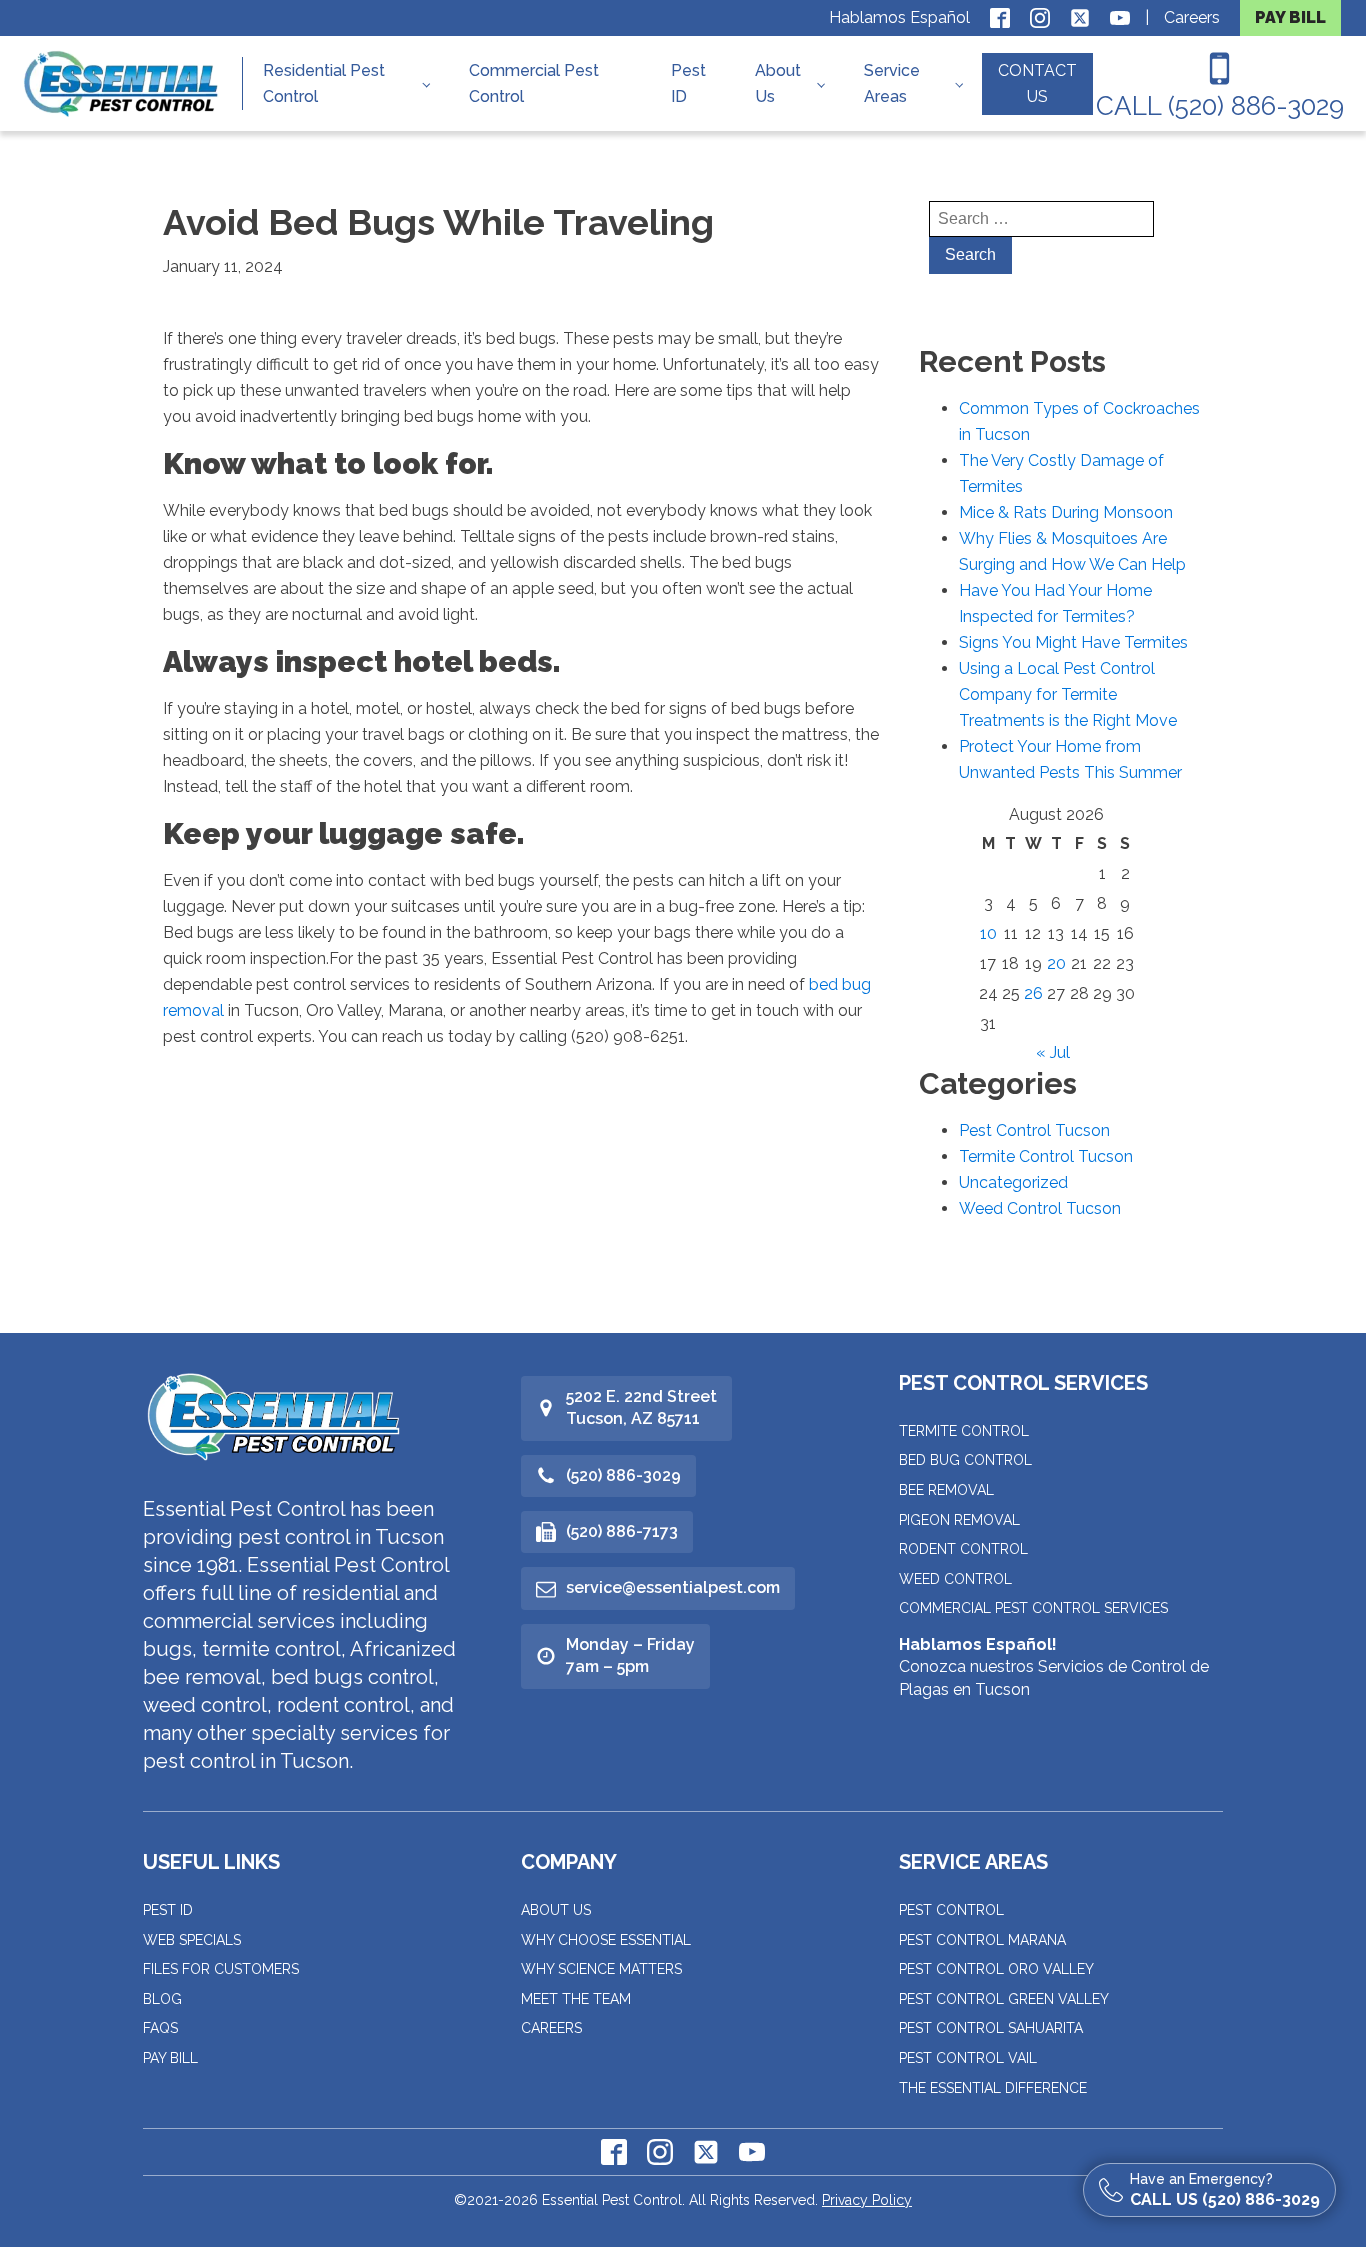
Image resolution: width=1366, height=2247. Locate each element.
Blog (162, 1999)
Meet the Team (576, 1999)
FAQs (160, 2028)
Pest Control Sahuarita (991, 2028)
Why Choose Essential (606, 1940)
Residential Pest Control (324, 83)
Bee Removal (946, 1490)
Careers (1192, 17)
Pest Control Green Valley (1004, 1999)
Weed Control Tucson (1040, 1208)
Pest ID (688, 83)
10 (988, 933)
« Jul (1053, 1052)
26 (1033, 993)
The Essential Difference (993, 2088)
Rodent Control (963, 1549)
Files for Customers (221, 1969)
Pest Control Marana (982, 1940)
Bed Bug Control (965, 1460)
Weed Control (955, 1579)
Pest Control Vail (968, 2058)
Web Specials (192, 1940)
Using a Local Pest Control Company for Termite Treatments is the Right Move (1068, 694)
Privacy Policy (867, 2200)
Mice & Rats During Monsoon (1066, 512)
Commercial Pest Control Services (1033, 1608)
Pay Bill (170, 2058)
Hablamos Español (899, 17)
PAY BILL (1290, 17)
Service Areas (892, 83)
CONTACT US (1037, 83)
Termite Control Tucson (1046, 1156)
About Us (778, 83)
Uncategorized (1013, 1182)
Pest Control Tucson (1034, 1130)
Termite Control (964, 1431)
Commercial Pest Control (534, 83)
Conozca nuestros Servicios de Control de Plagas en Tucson (1054, 1667)
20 (1056, 963)
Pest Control (951, 1910)
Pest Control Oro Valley (996, 1969)
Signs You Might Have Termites (1073, 642)
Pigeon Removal (959, 1520)
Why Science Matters (601, 1969)
